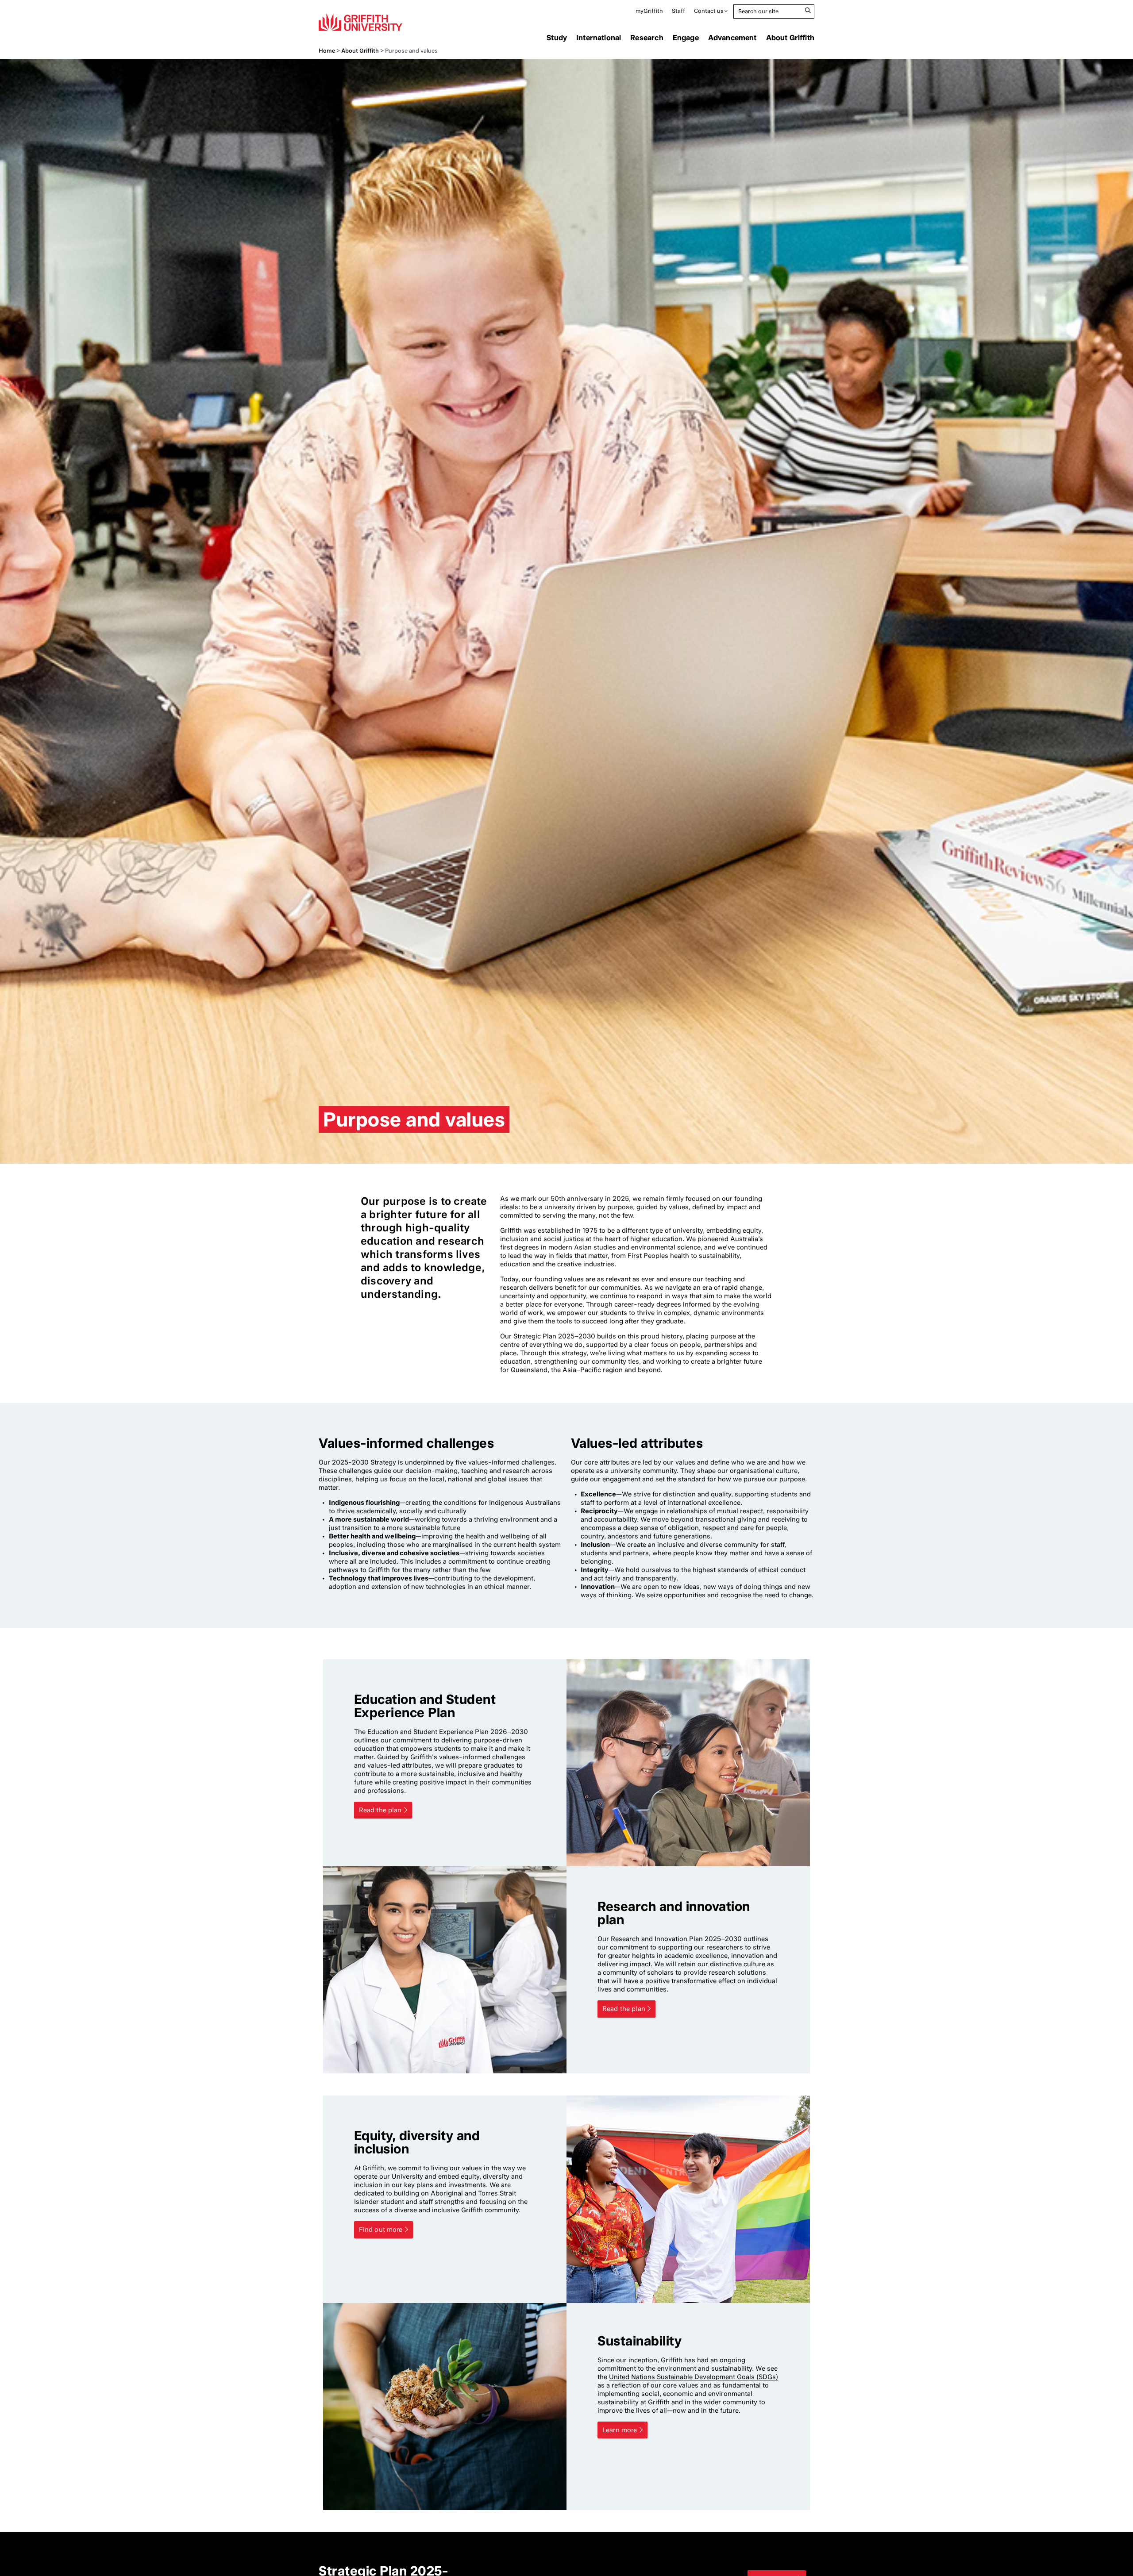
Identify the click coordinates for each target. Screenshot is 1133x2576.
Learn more (620, 2430)
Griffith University (360, 22)
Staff (678, 11)
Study (557, 38)
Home (327, 51)
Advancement (732, 38)
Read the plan (380, 1810)
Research (647, 38)
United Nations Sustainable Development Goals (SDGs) (694, 2377)
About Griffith (790, 38)
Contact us (709, 11)
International (599, 38)
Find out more (381, 2230)
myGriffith (649, 11)
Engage (686, 38)
